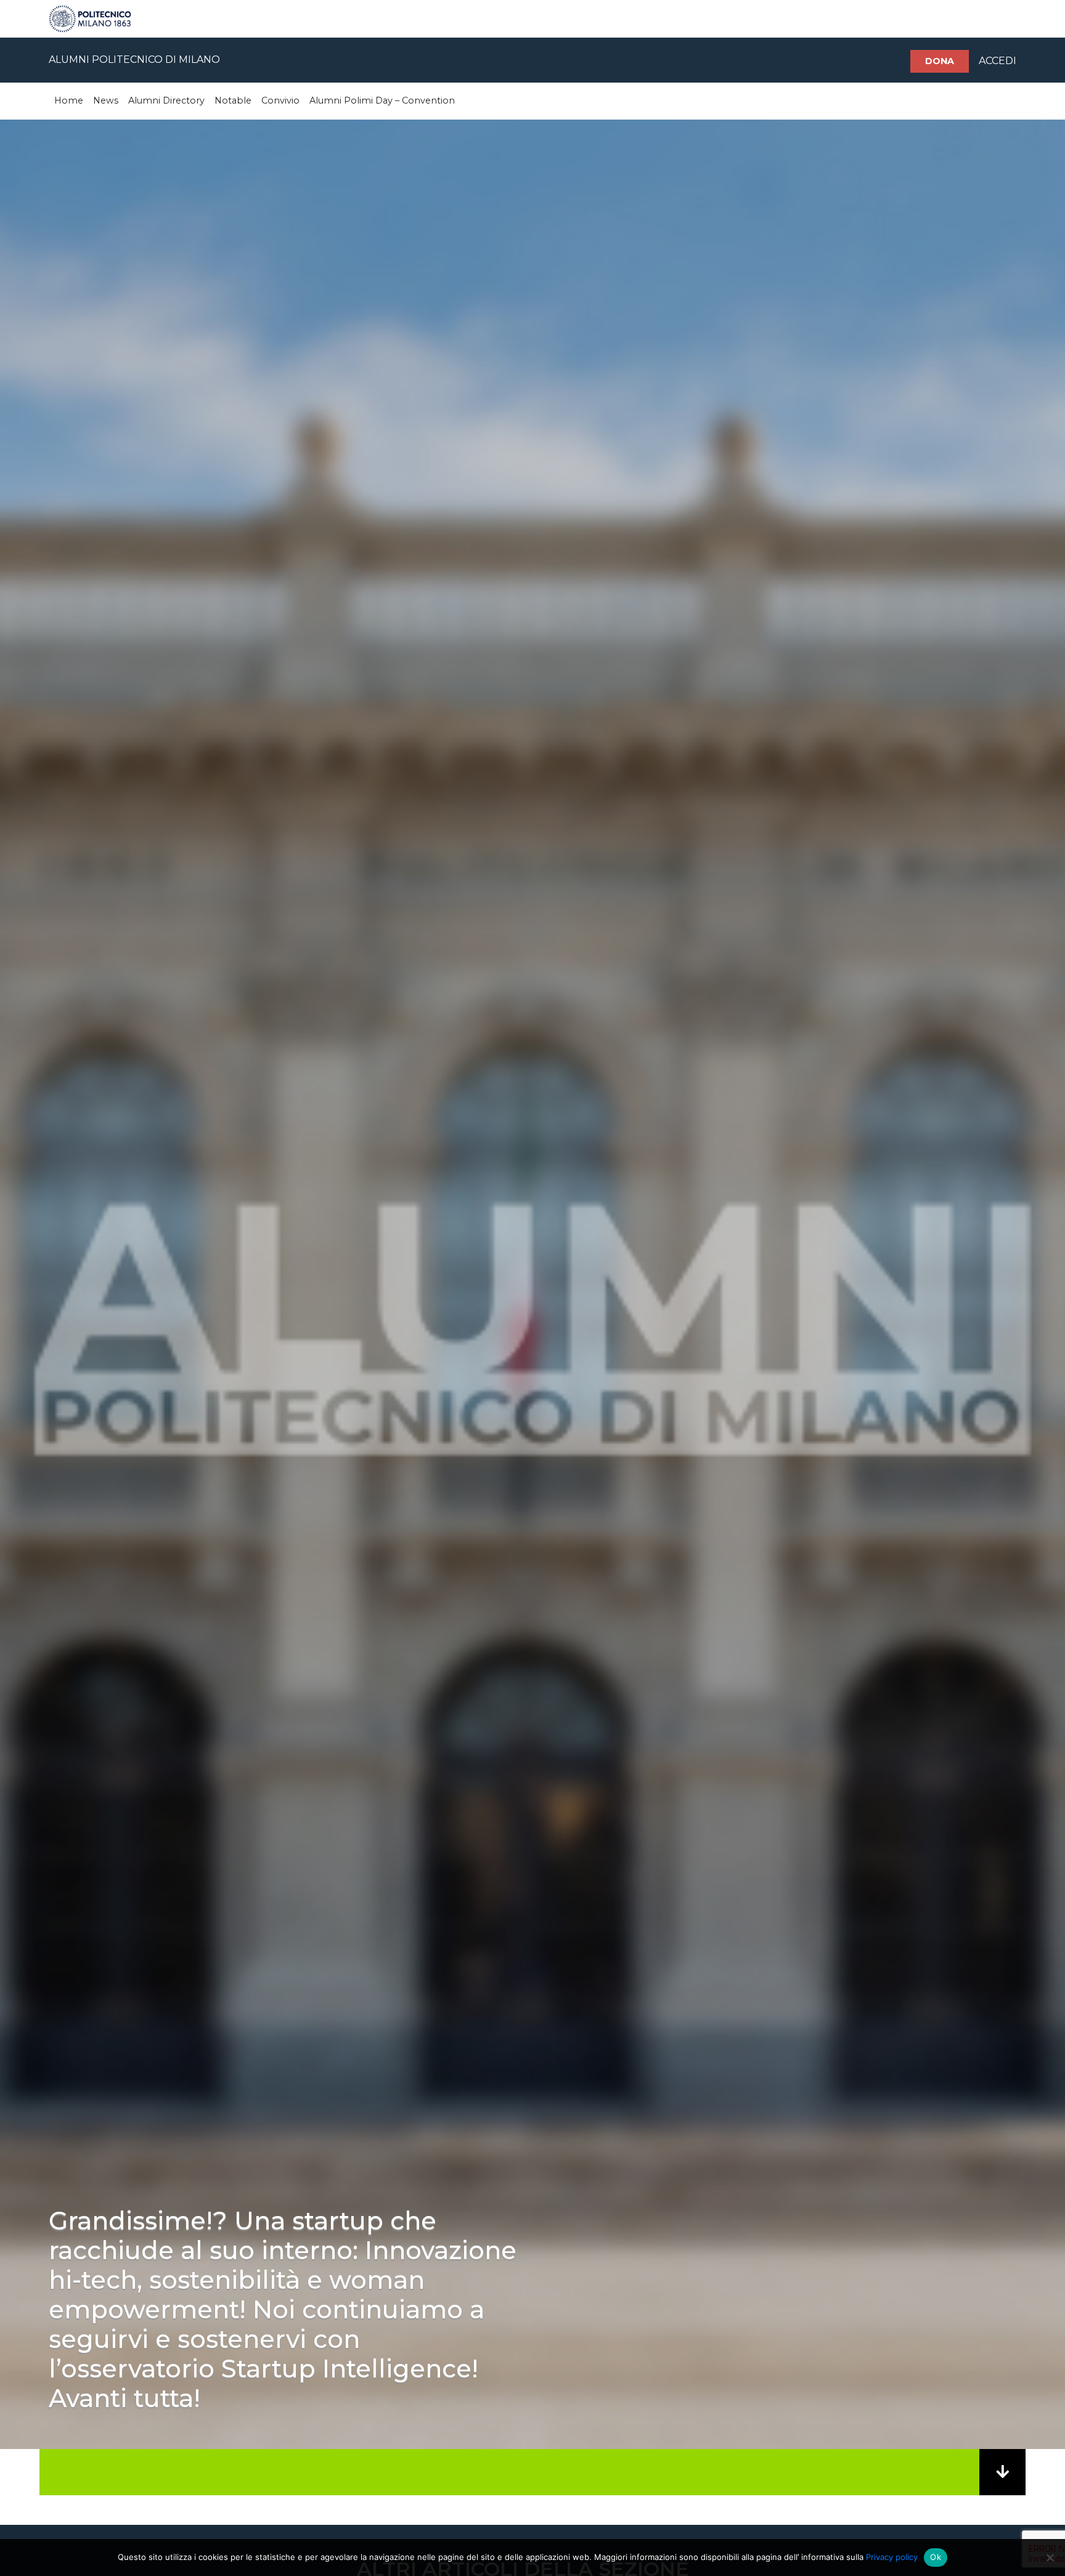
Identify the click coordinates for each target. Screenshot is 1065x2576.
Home (69, 100)
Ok (936, 2557)
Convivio (280, 100)
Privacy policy (892, 2557)
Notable (233, 100)
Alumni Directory (166, 100)
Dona (940, 61)
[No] (1050, 2558)
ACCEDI (998, 61)
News (106, 100)
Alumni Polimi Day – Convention (382, 100)
